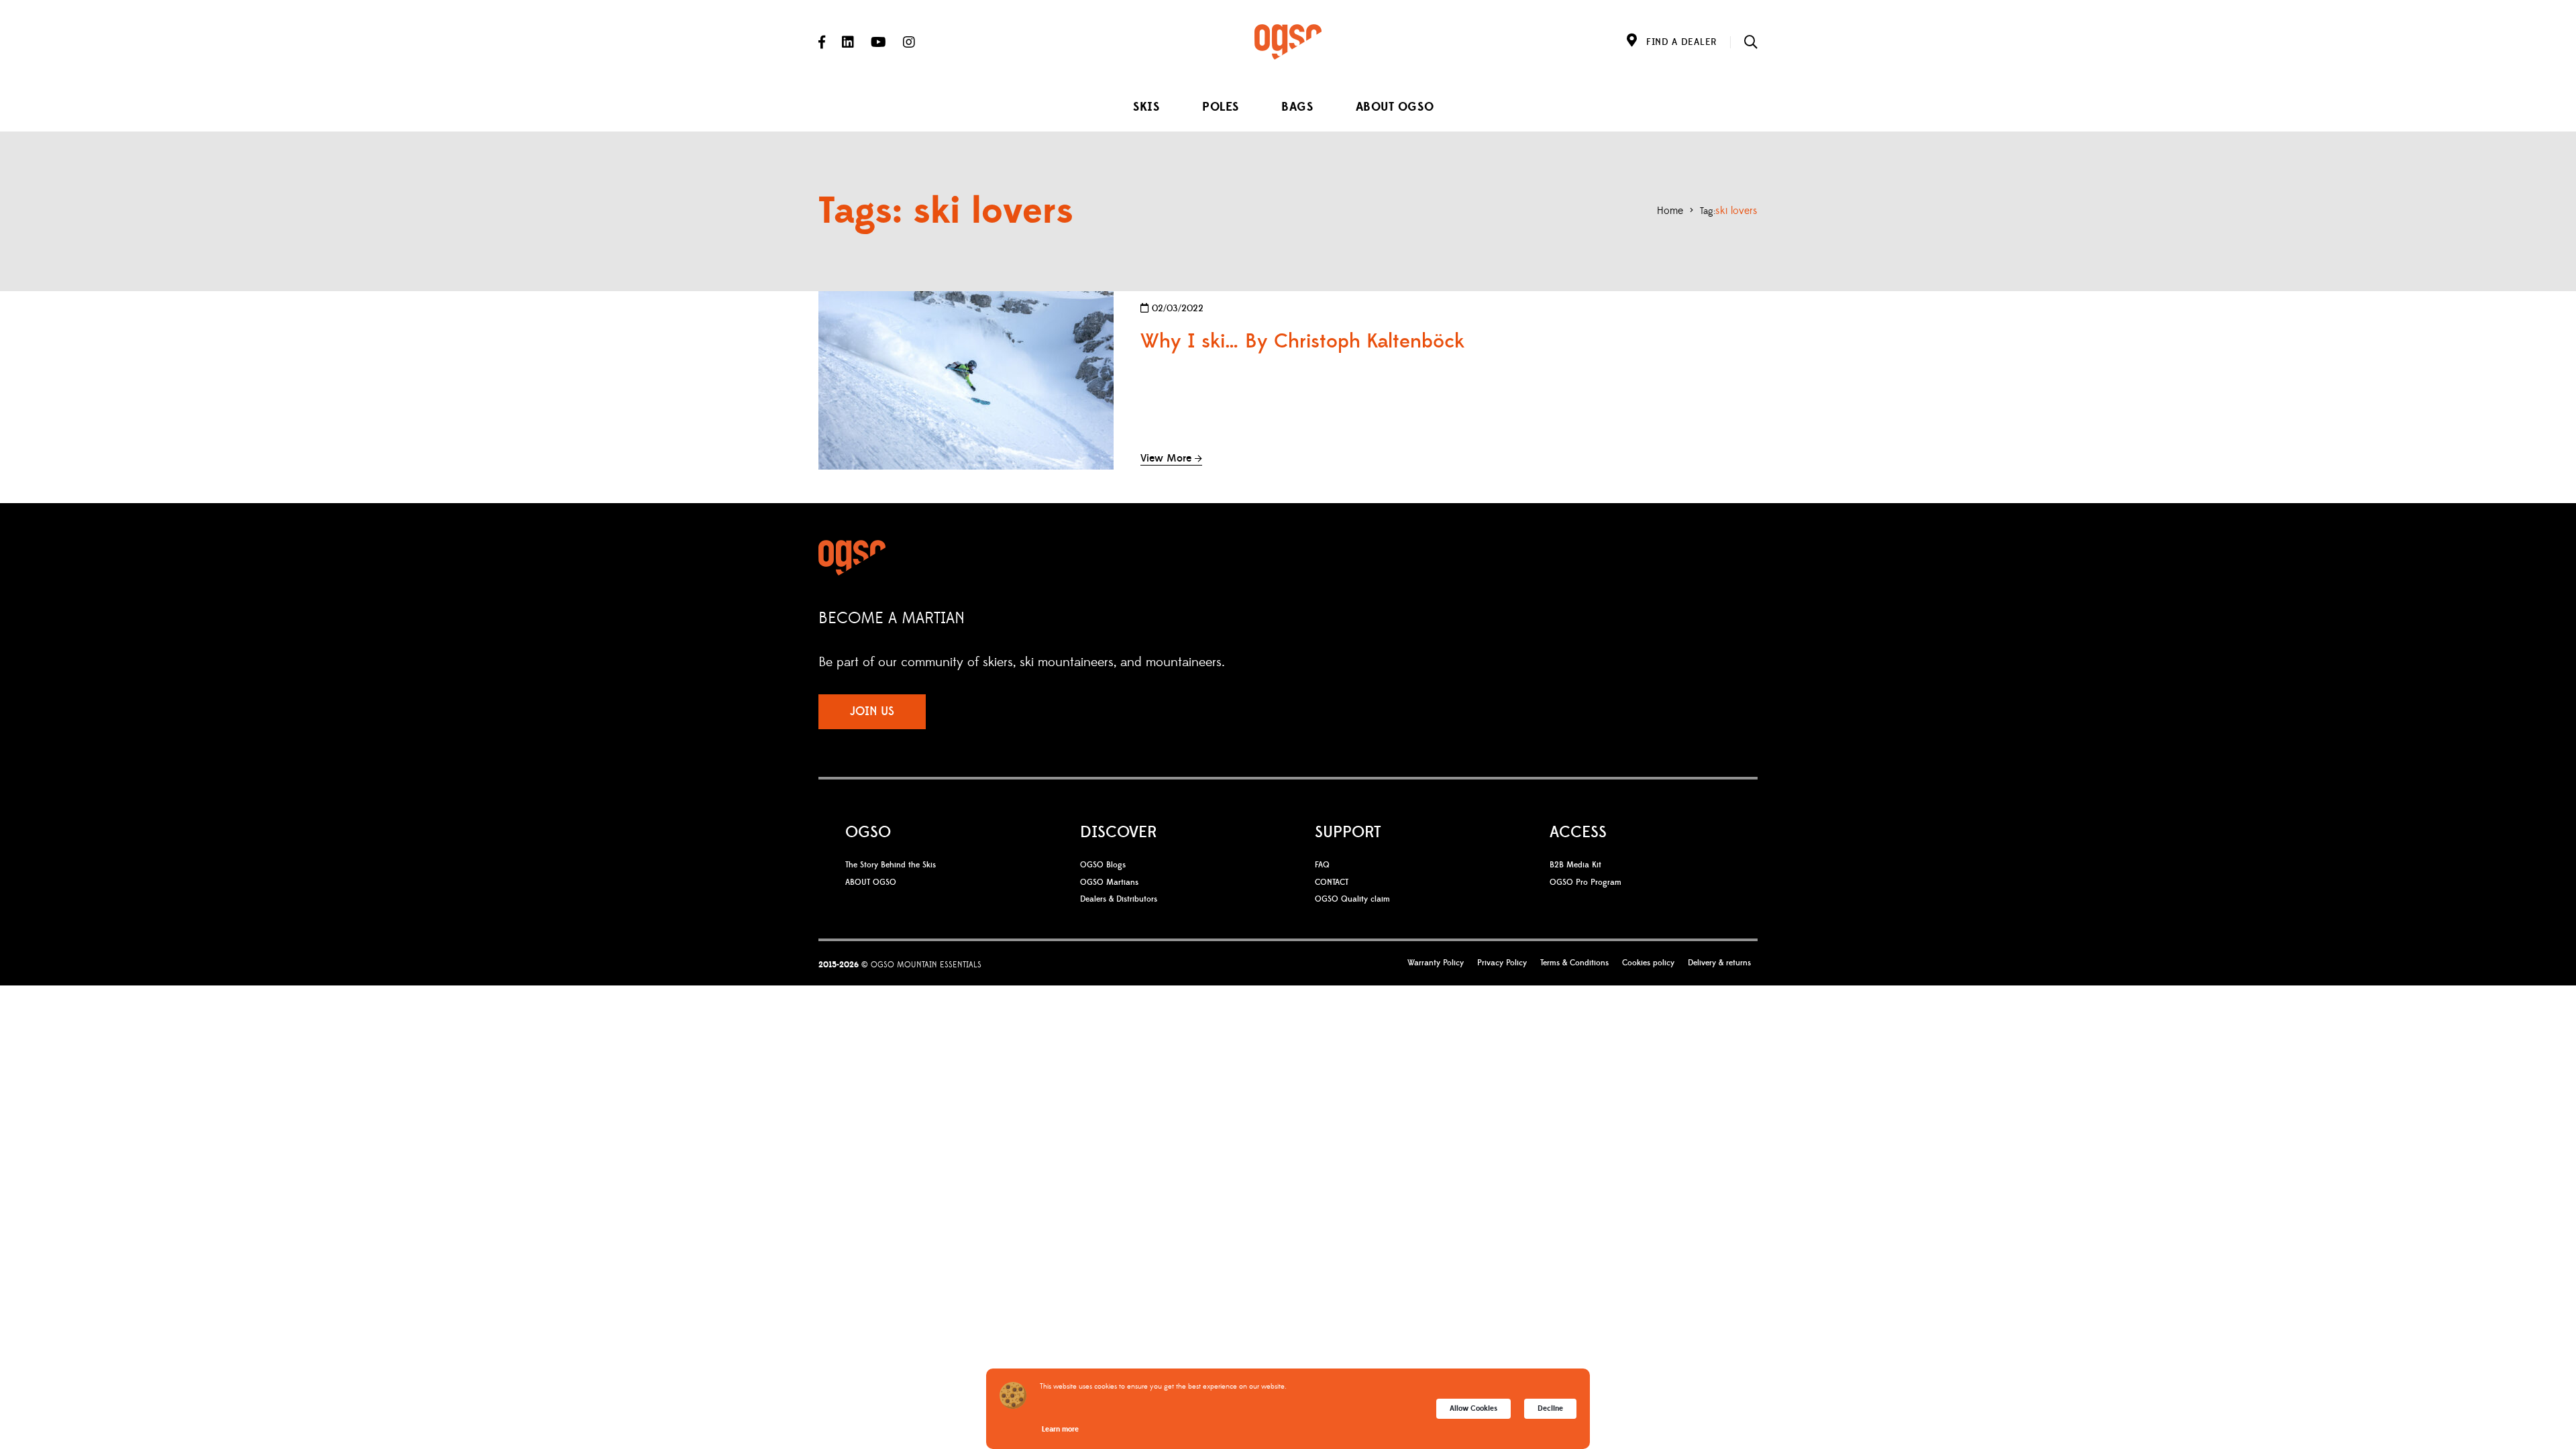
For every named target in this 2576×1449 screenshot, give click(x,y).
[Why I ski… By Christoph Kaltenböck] (966, 380)
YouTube (878, 42)
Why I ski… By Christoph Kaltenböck (1302, 341)
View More (1166, 458)
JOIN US (872, 711)
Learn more (1060, 1429)
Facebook (822, 42)
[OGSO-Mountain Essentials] (1288, 42)
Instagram (909, 42)
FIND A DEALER (1681, 42)
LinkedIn (848, 42)
